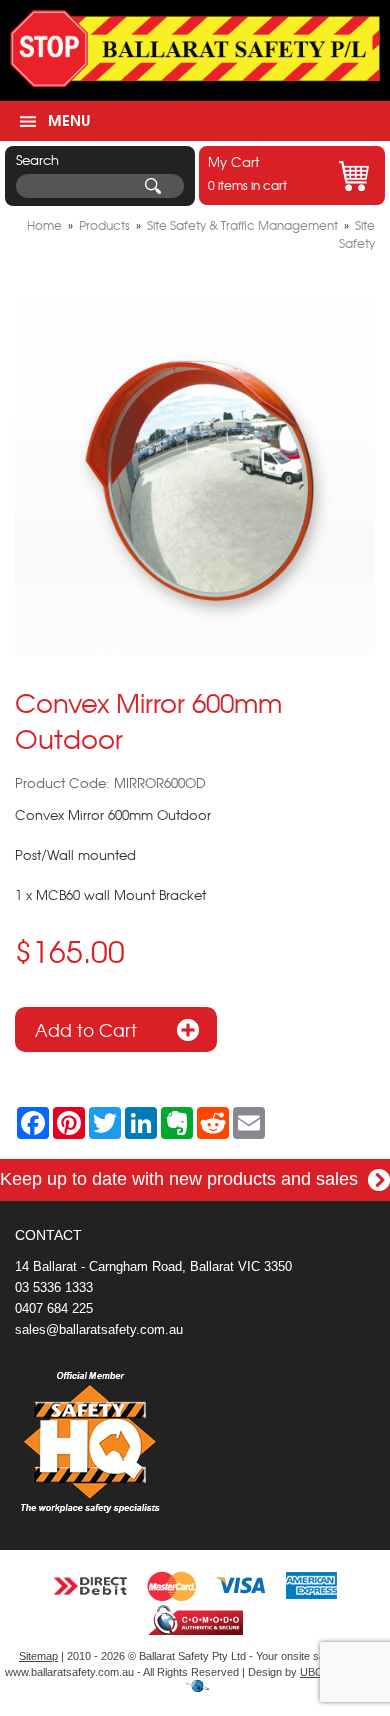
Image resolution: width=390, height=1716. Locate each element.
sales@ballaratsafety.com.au (99, 1329)
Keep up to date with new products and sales (181, 1179)
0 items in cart (247, 173)
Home (44, 225)
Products (104, 225)
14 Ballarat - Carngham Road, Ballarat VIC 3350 (153, 1266)
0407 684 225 (54, 1308)
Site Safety (357, 234)
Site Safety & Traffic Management (242, 225)
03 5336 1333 (54, 1287)
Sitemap (38, 1656)
